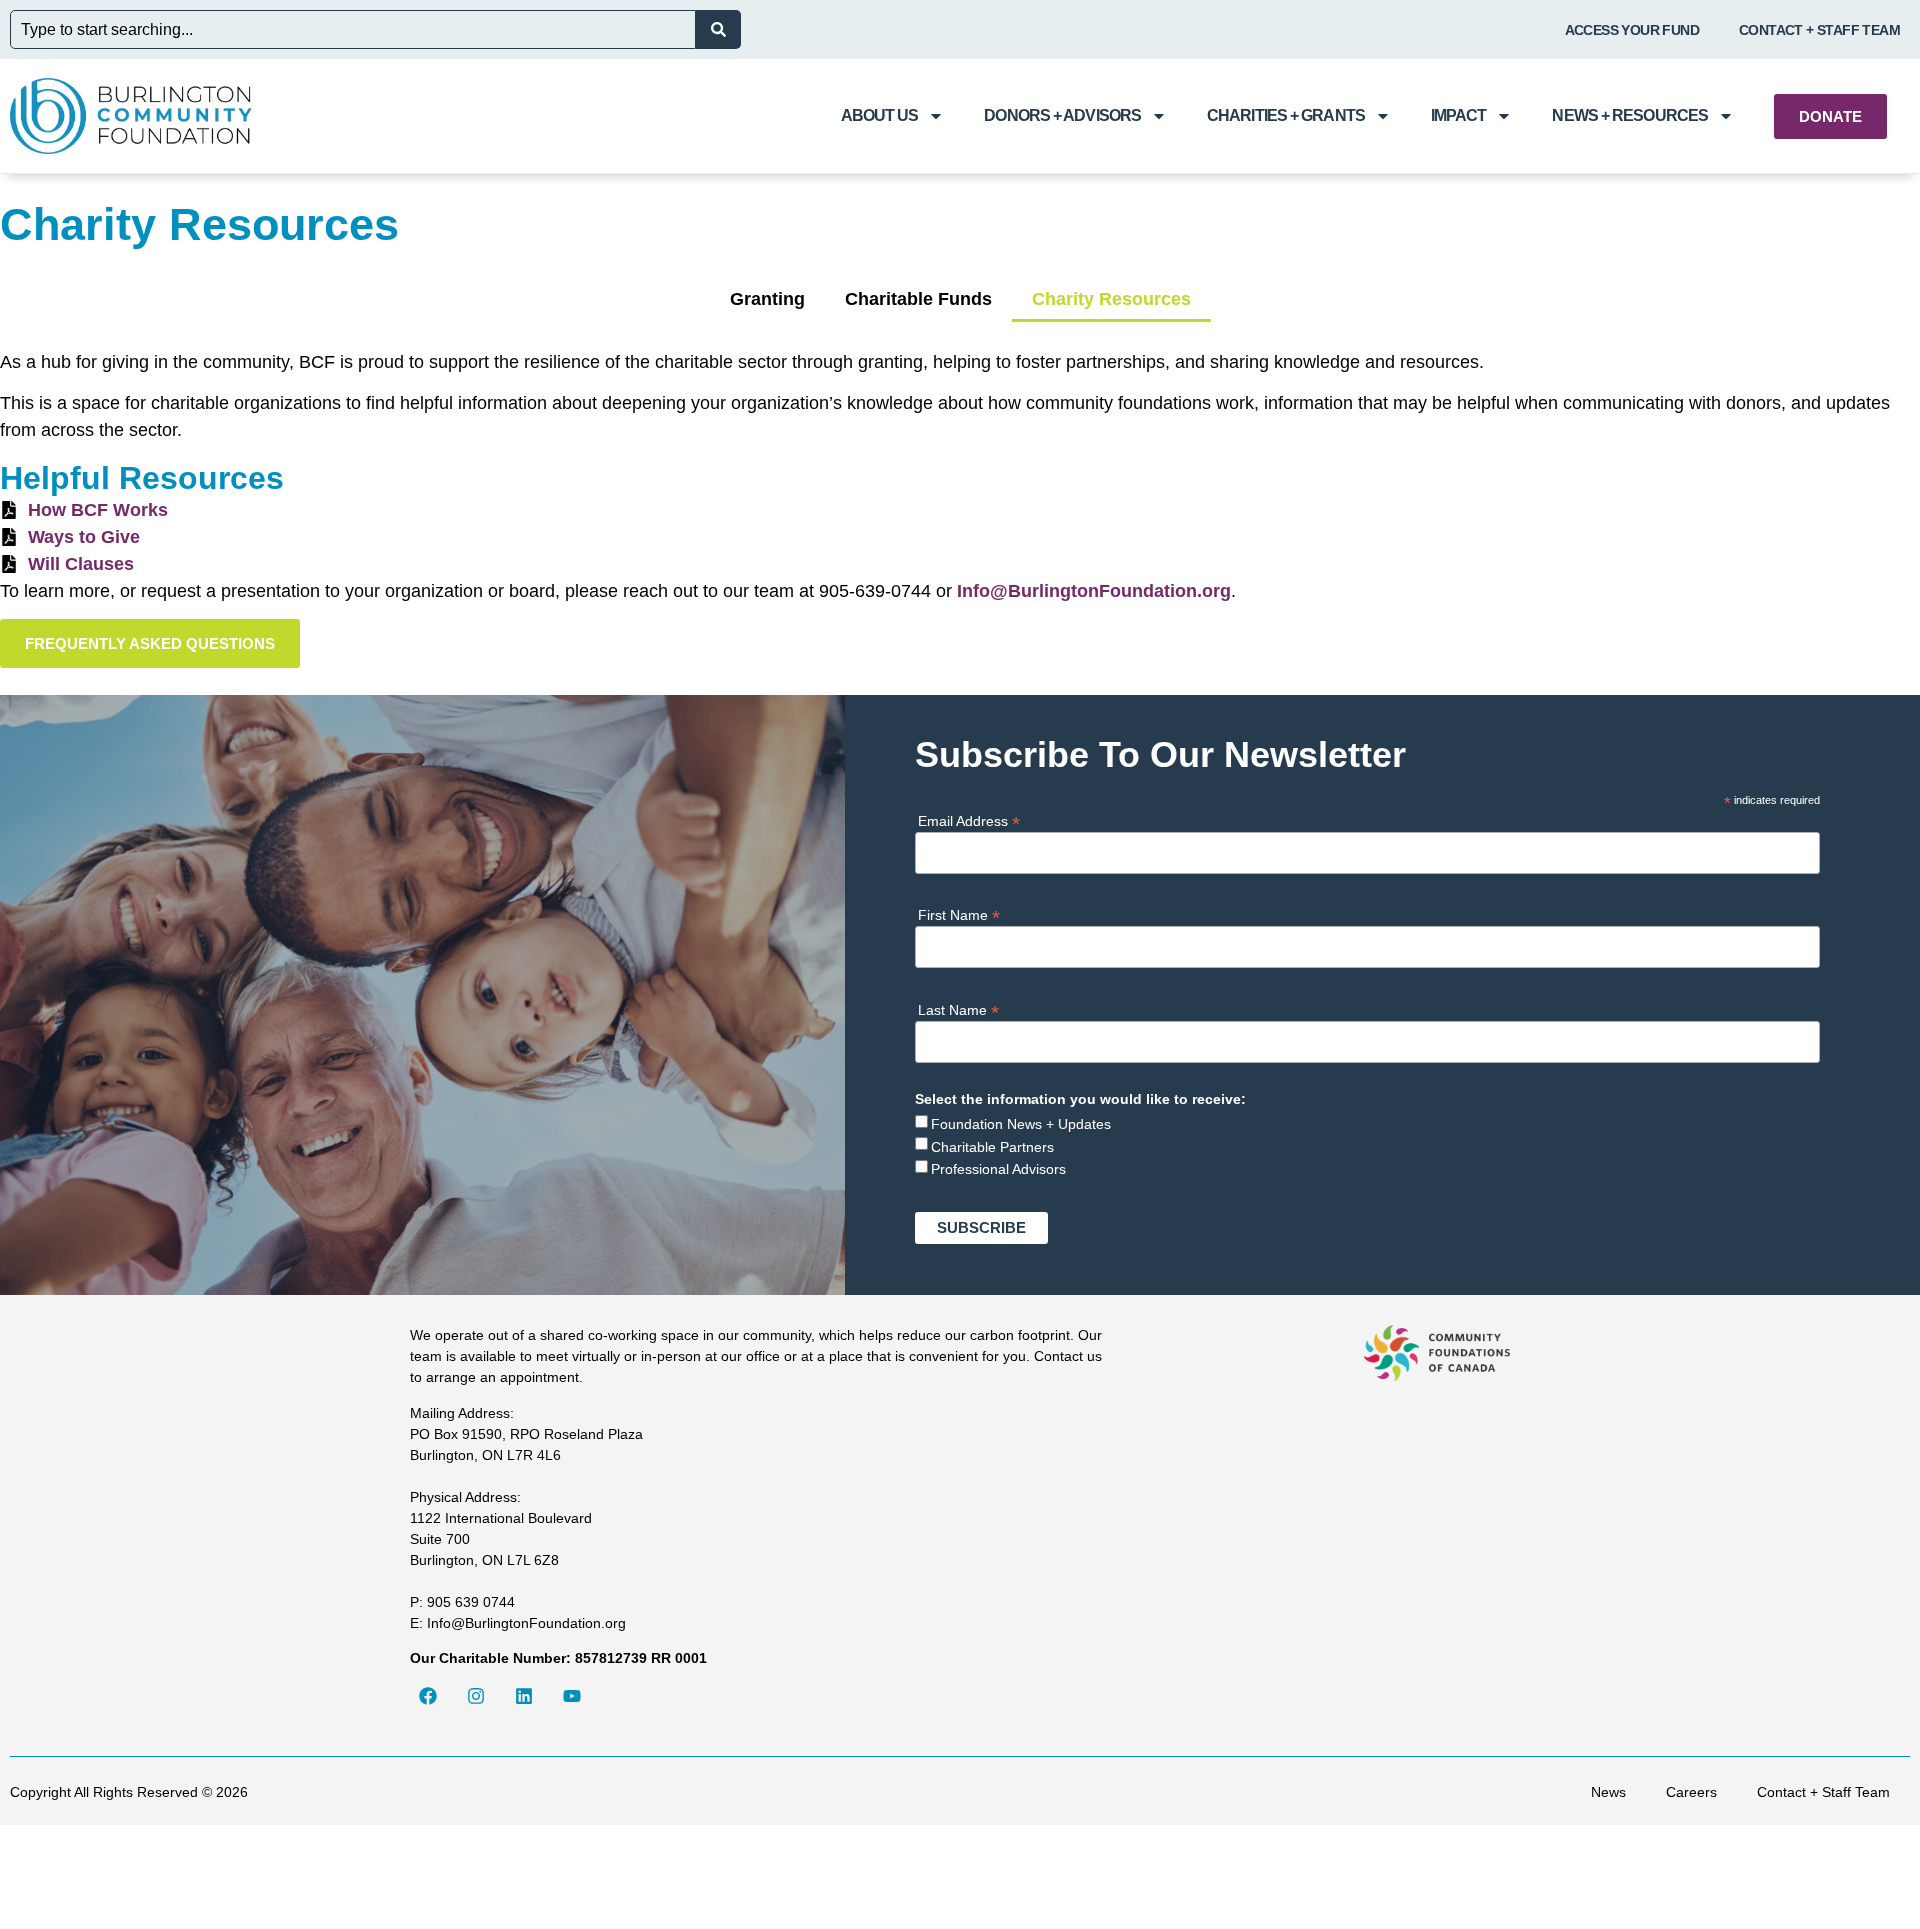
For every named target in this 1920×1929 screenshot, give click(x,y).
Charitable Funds (918, 299)
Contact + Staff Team (1819, 30)
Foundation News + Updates (1021, 1124)
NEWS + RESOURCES (1630, 115)
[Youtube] (572, 1696)
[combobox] (353, 29)
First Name (959, 914)
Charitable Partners (992, 1147)
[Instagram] (476, 1696)
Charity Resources (1111, 299)
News (1608, 1792)
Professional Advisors (998, 1169)
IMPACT (1459, 115)
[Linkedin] (524, 1696)
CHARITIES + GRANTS (1286, 115)
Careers (1691, 1792)
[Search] (718, 29)
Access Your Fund (1632, 30)
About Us (880, 115)
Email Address (969, 820)
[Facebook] (428, 1696)
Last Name (958, 1009)
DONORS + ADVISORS (1062, 115)
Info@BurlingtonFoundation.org (1094, 591)
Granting (767, 299)
